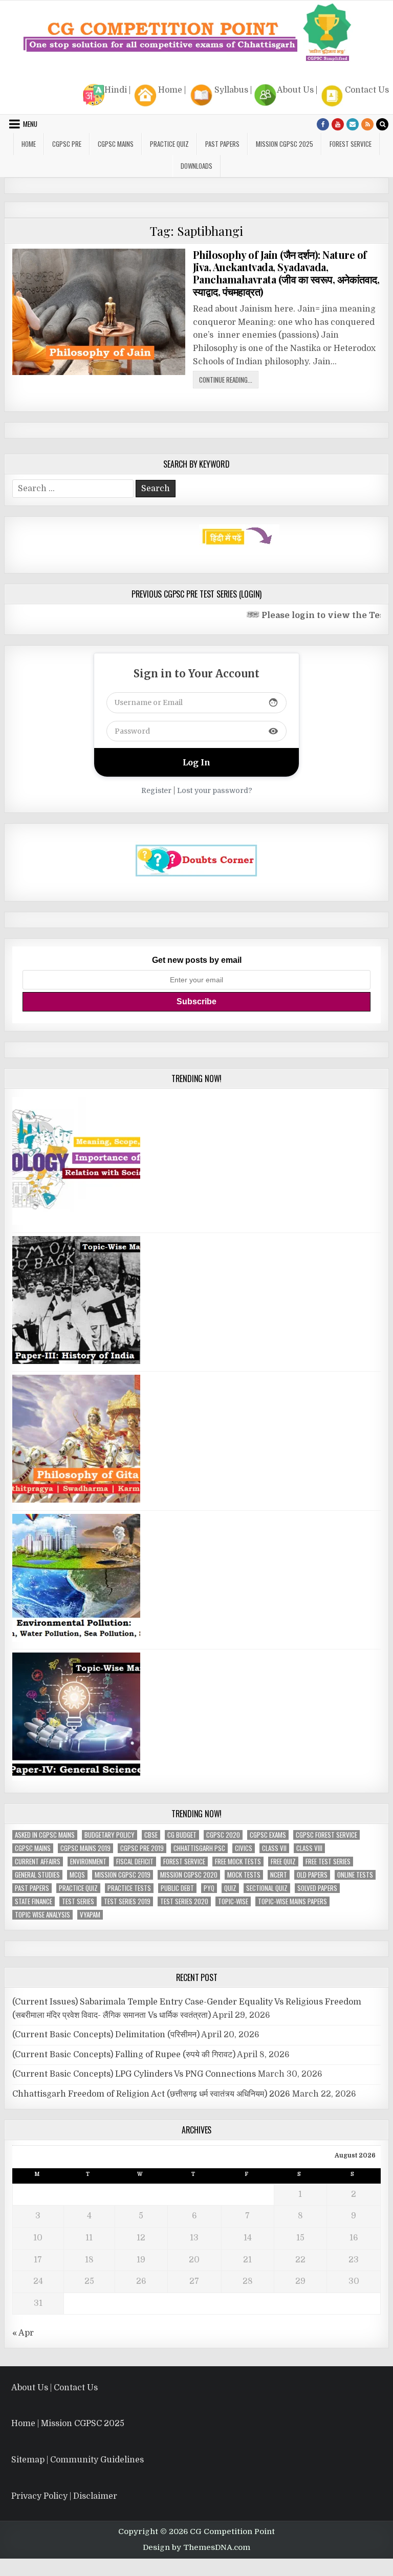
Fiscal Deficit (135, 1862)
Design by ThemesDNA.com (196, 2547)
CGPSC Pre (67, 144)
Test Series (78, 1901)
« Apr (23, 2333)
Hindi (116, 90)
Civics (244, 1848)
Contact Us (367, 90)
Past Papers (32, 1888)
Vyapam (90, 1915)
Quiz (230, 1888)
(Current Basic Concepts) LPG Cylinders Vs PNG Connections (134, 2074)
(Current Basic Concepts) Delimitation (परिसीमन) (106, 2035)
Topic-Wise (233, 1901)
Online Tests (355, 1875)
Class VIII (309, 1848)
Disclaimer (95, 2496)
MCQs (77, 1875)
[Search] (382, 124)
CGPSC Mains (116, 144)
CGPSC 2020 (223, 1835)
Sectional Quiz (267, 1888)
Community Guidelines (97, 2460)
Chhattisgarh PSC (199, 1848)
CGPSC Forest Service (326, 1835)
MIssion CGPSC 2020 (189, 1875)
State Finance (34, 1901)
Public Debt (177, 1888)
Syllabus (231, 90)
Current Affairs (38, 1862)
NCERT (279, 1875)
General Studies (37, 1875)
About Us (295, 90)
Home (170, 90)
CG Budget (182, 1835)
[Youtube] (338, 124)
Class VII (274, 1848)
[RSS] (367, 124)
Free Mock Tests (238, 1862)
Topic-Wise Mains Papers (292, 1901)
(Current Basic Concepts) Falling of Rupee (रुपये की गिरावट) (124, 2055)
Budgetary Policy (110, 1835)
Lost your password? (215, 790)
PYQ (209, 1888)
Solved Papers (317, 1888)
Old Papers (312, 1875)
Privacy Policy (39, 2496)
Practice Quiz (169, 144)
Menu (30, 124)
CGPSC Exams (268, 1835)
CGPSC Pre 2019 (142, 1848)
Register (156, 790)
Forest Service (351, 144)
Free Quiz (283, 1862)
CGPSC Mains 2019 (85, 1848)
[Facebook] (323, 124)
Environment (88, 1862)
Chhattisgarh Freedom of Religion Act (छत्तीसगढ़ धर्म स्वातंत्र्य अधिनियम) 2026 (151, 2094)
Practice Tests (129, 1888)
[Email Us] (353, 124)
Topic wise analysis (42, 1915)
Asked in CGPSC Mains (45, 1835)
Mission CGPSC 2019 (123, 1875)
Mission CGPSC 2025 (285, 144)
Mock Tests (244, 1875)
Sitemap (28, 2460)
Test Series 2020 (184, 1901)
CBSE (151, 1835)
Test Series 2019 (127, 1901)
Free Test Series (328, 1862)
